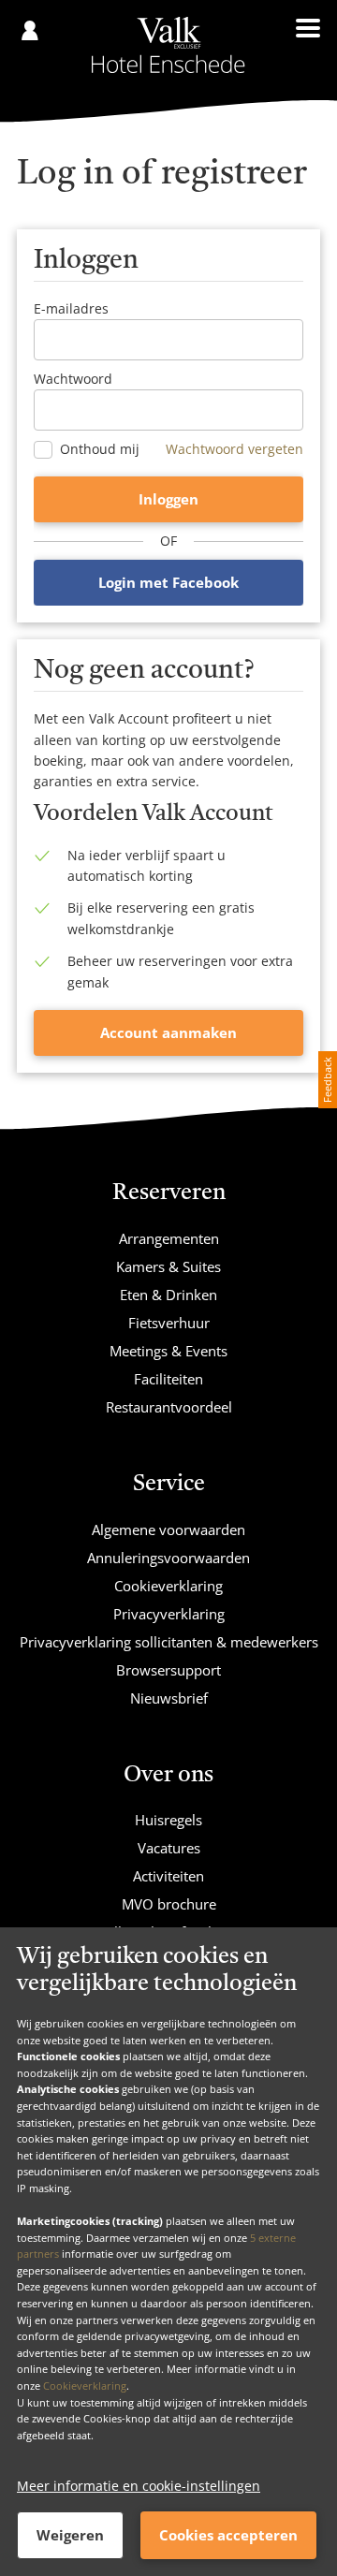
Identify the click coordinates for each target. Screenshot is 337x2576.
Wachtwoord (73, 379)
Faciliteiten (168, 1379)
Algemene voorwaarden (168, 1529)
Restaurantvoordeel (169, 1407)
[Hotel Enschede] (168, 45)
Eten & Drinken (168, 1295)
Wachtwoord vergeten (234, 449)
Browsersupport (168, 1670)
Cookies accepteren (228, 2535)
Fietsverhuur (169, 1323)
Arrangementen (169, 1238)
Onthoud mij (100, 449)
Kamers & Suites (168, 1266)
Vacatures (169, 1848)
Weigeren (70, 2535)
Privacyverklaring (169, 1614)
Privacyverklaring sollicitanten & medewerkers (169, 1642)
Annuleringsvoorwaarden (168, 1558)
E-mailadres (71, 308)
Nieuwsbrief (169, 1698)
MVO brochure (169, 1904)
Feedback (327, 1080)
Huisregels (168, 1820)
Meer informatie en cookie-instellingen (139, 2486)
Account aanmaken (168, 1032)
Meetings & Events (168, 1351)
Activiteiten (168, 1876)
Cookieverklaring (85, 2386)
